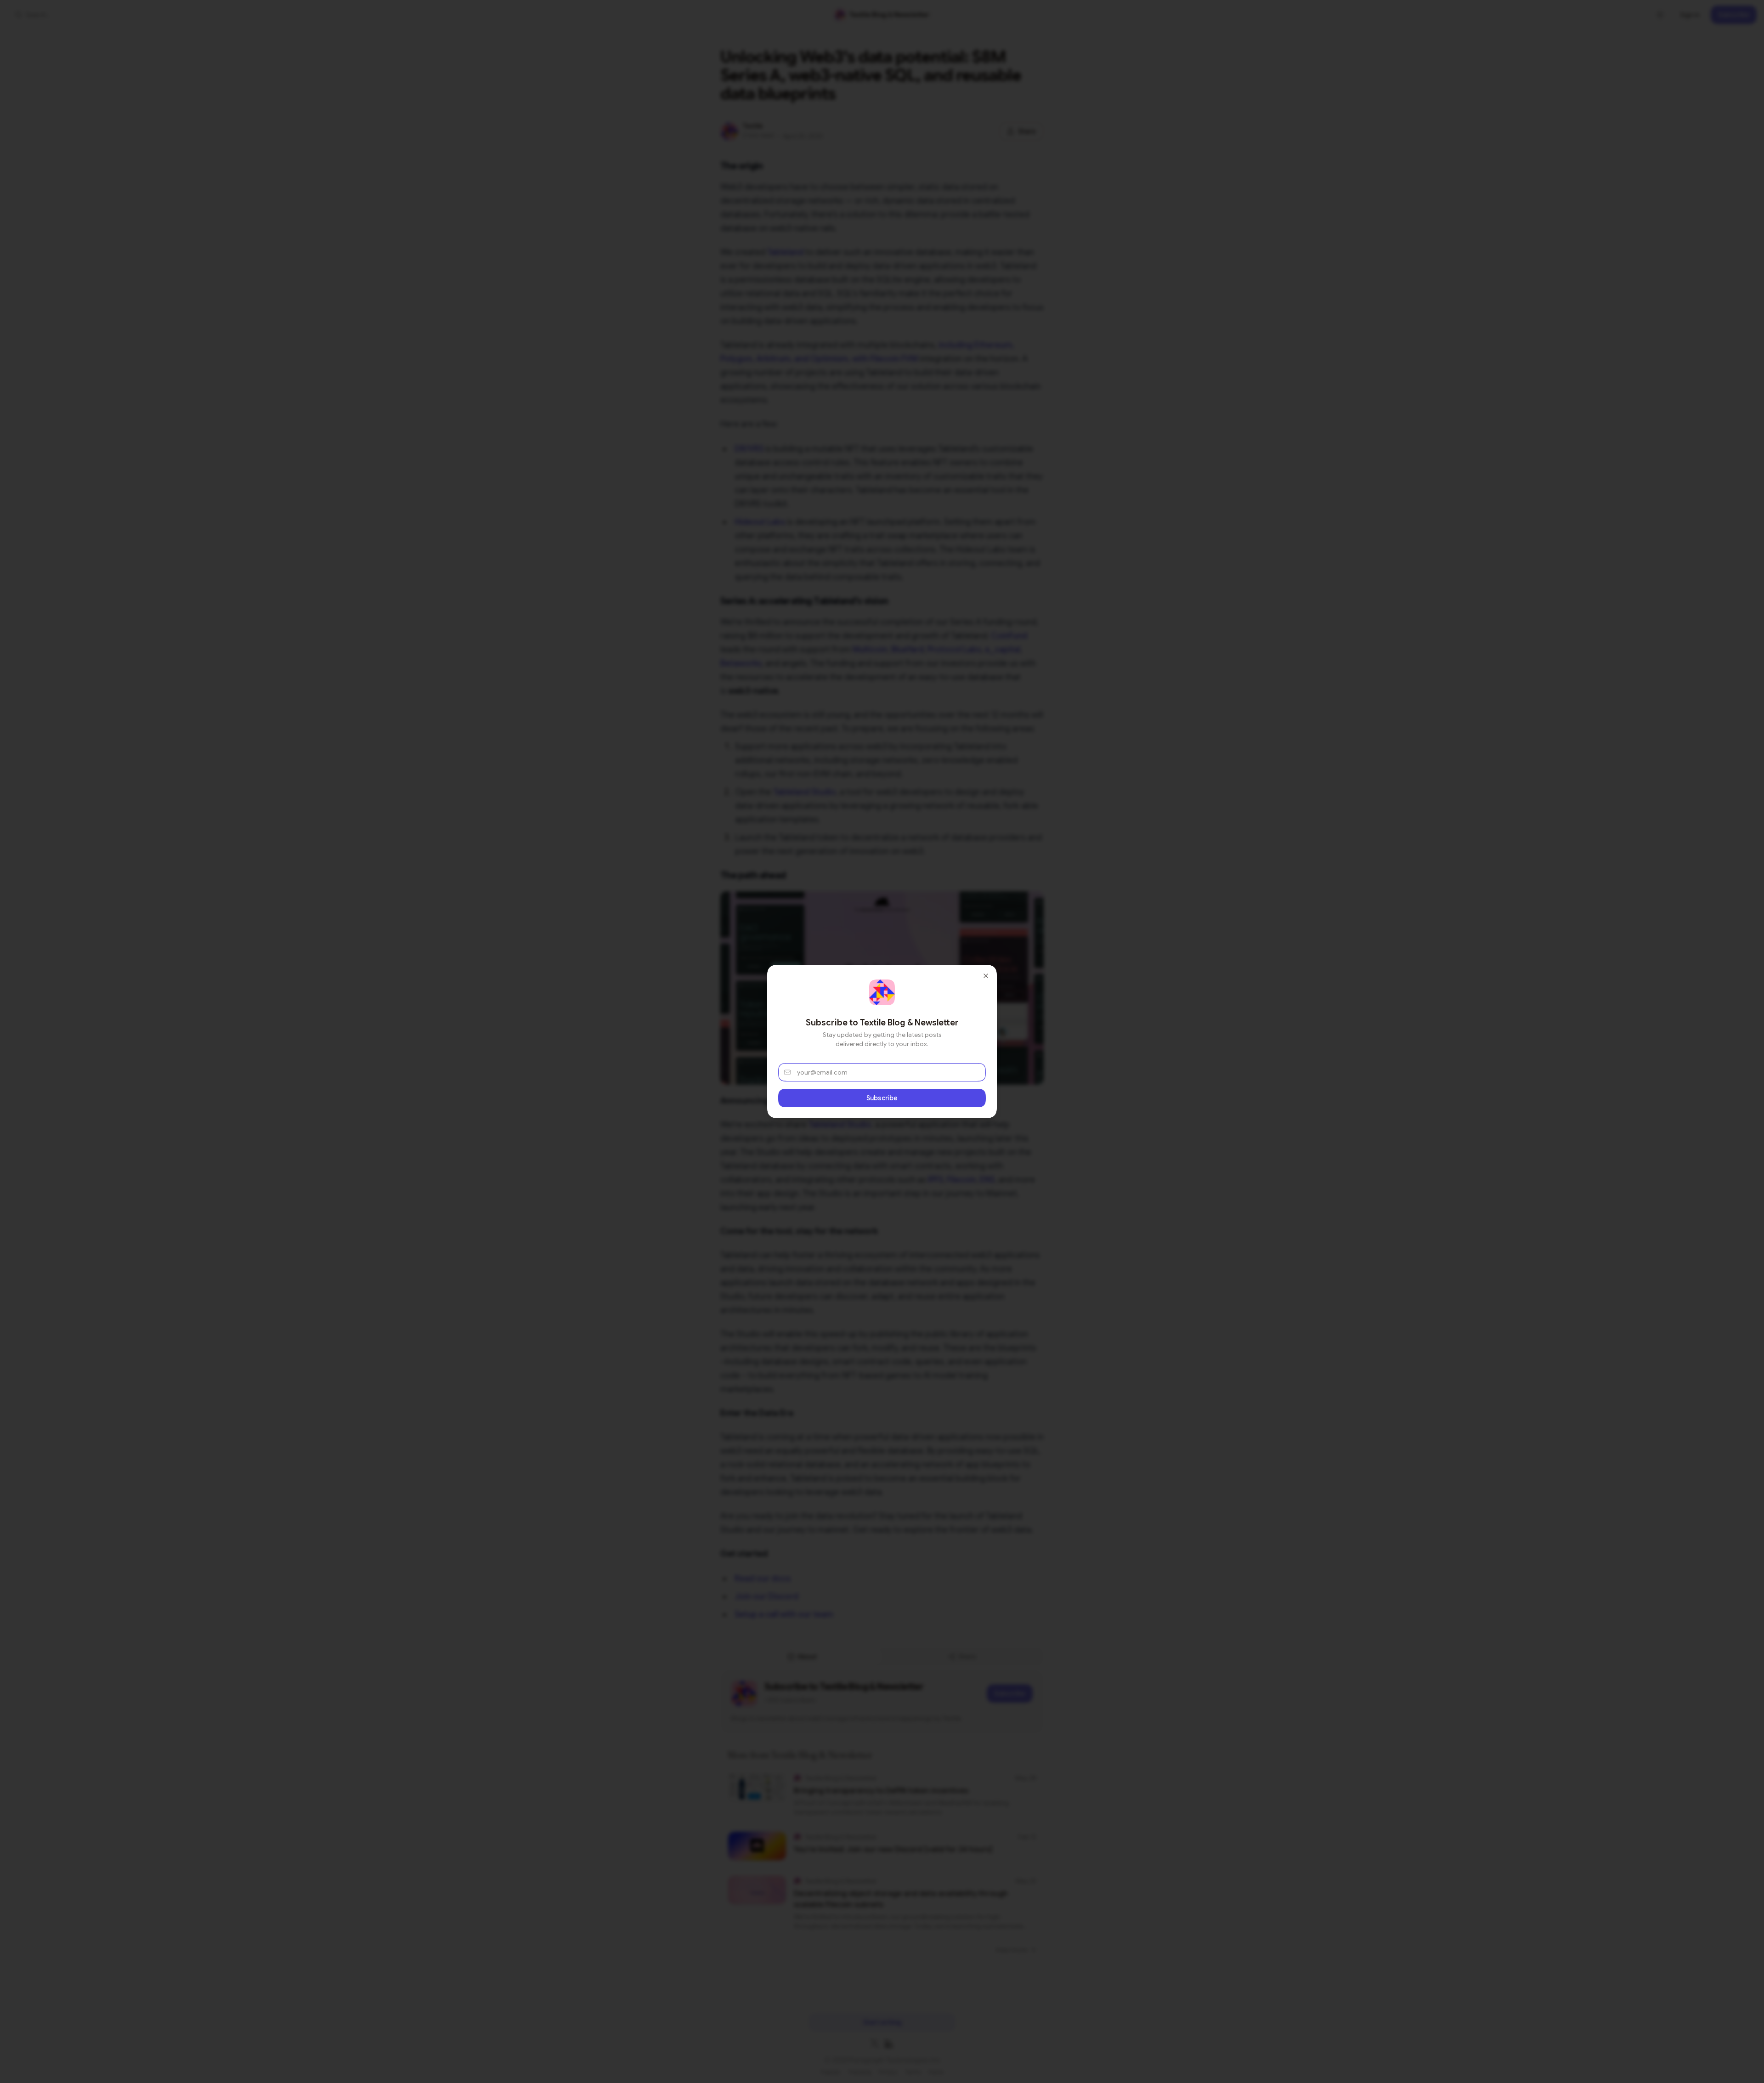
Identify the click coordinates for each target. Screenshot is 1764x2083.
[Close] (986, 976)
